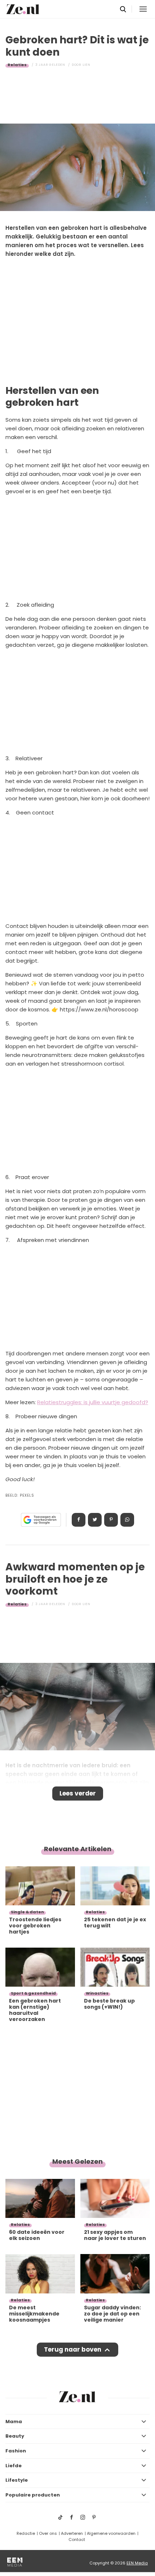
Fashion (16, 2451)
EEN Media (137, 2563)
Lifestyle (17, 2480)
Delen (79, 1520)
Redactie (26, 2533)
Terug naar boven (73, 2349)
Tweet (95, 1520)
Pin (111, 1520)
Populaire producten (33, 2495)
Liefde (14, 2466)
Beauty (15, 2436)
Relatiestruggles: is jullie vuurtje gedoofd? (93, 1402)
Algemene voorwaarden (111, 2533)
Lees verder (78, 1793)
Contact (77, 2540)
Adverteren (72, 2533)
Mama (14, 2422)
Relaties (17, 65)
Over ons (48, 2533)
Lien (87, 65)
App (127, 1520)
